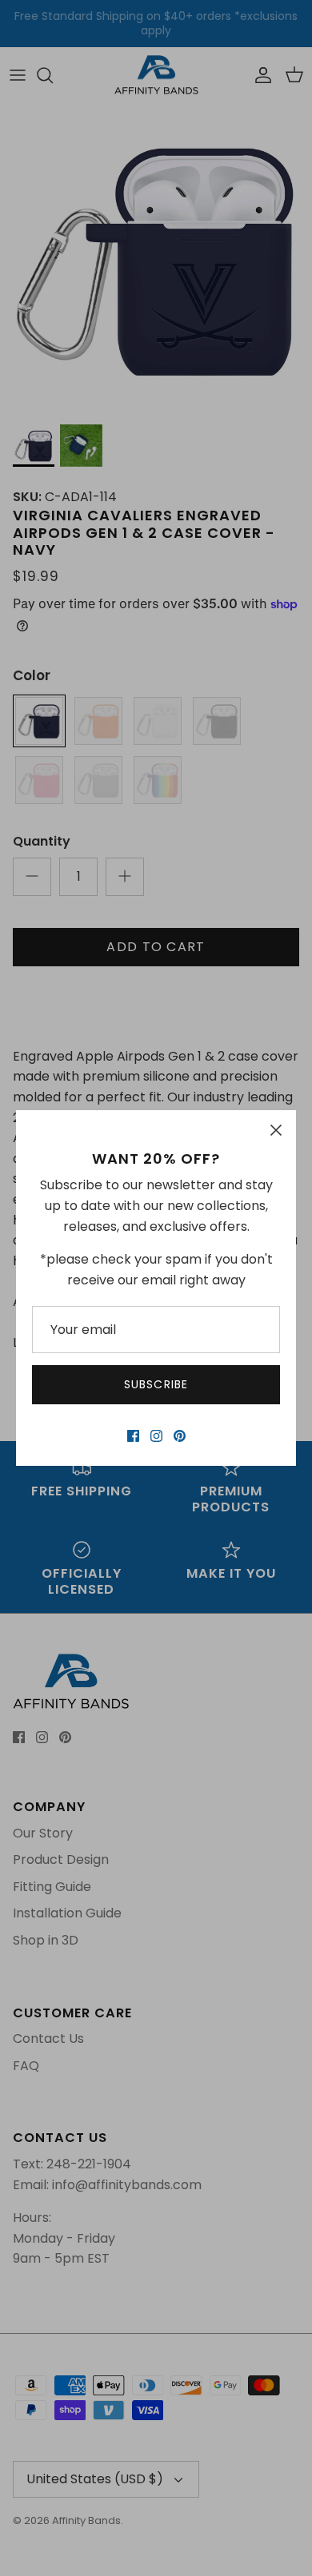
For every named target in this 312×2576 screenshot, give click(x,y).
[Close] (276, 1130)
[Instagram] (156, 1436)
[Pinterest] (180, 1436)
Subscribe (156, 1384)
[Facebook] (133, 1436)
